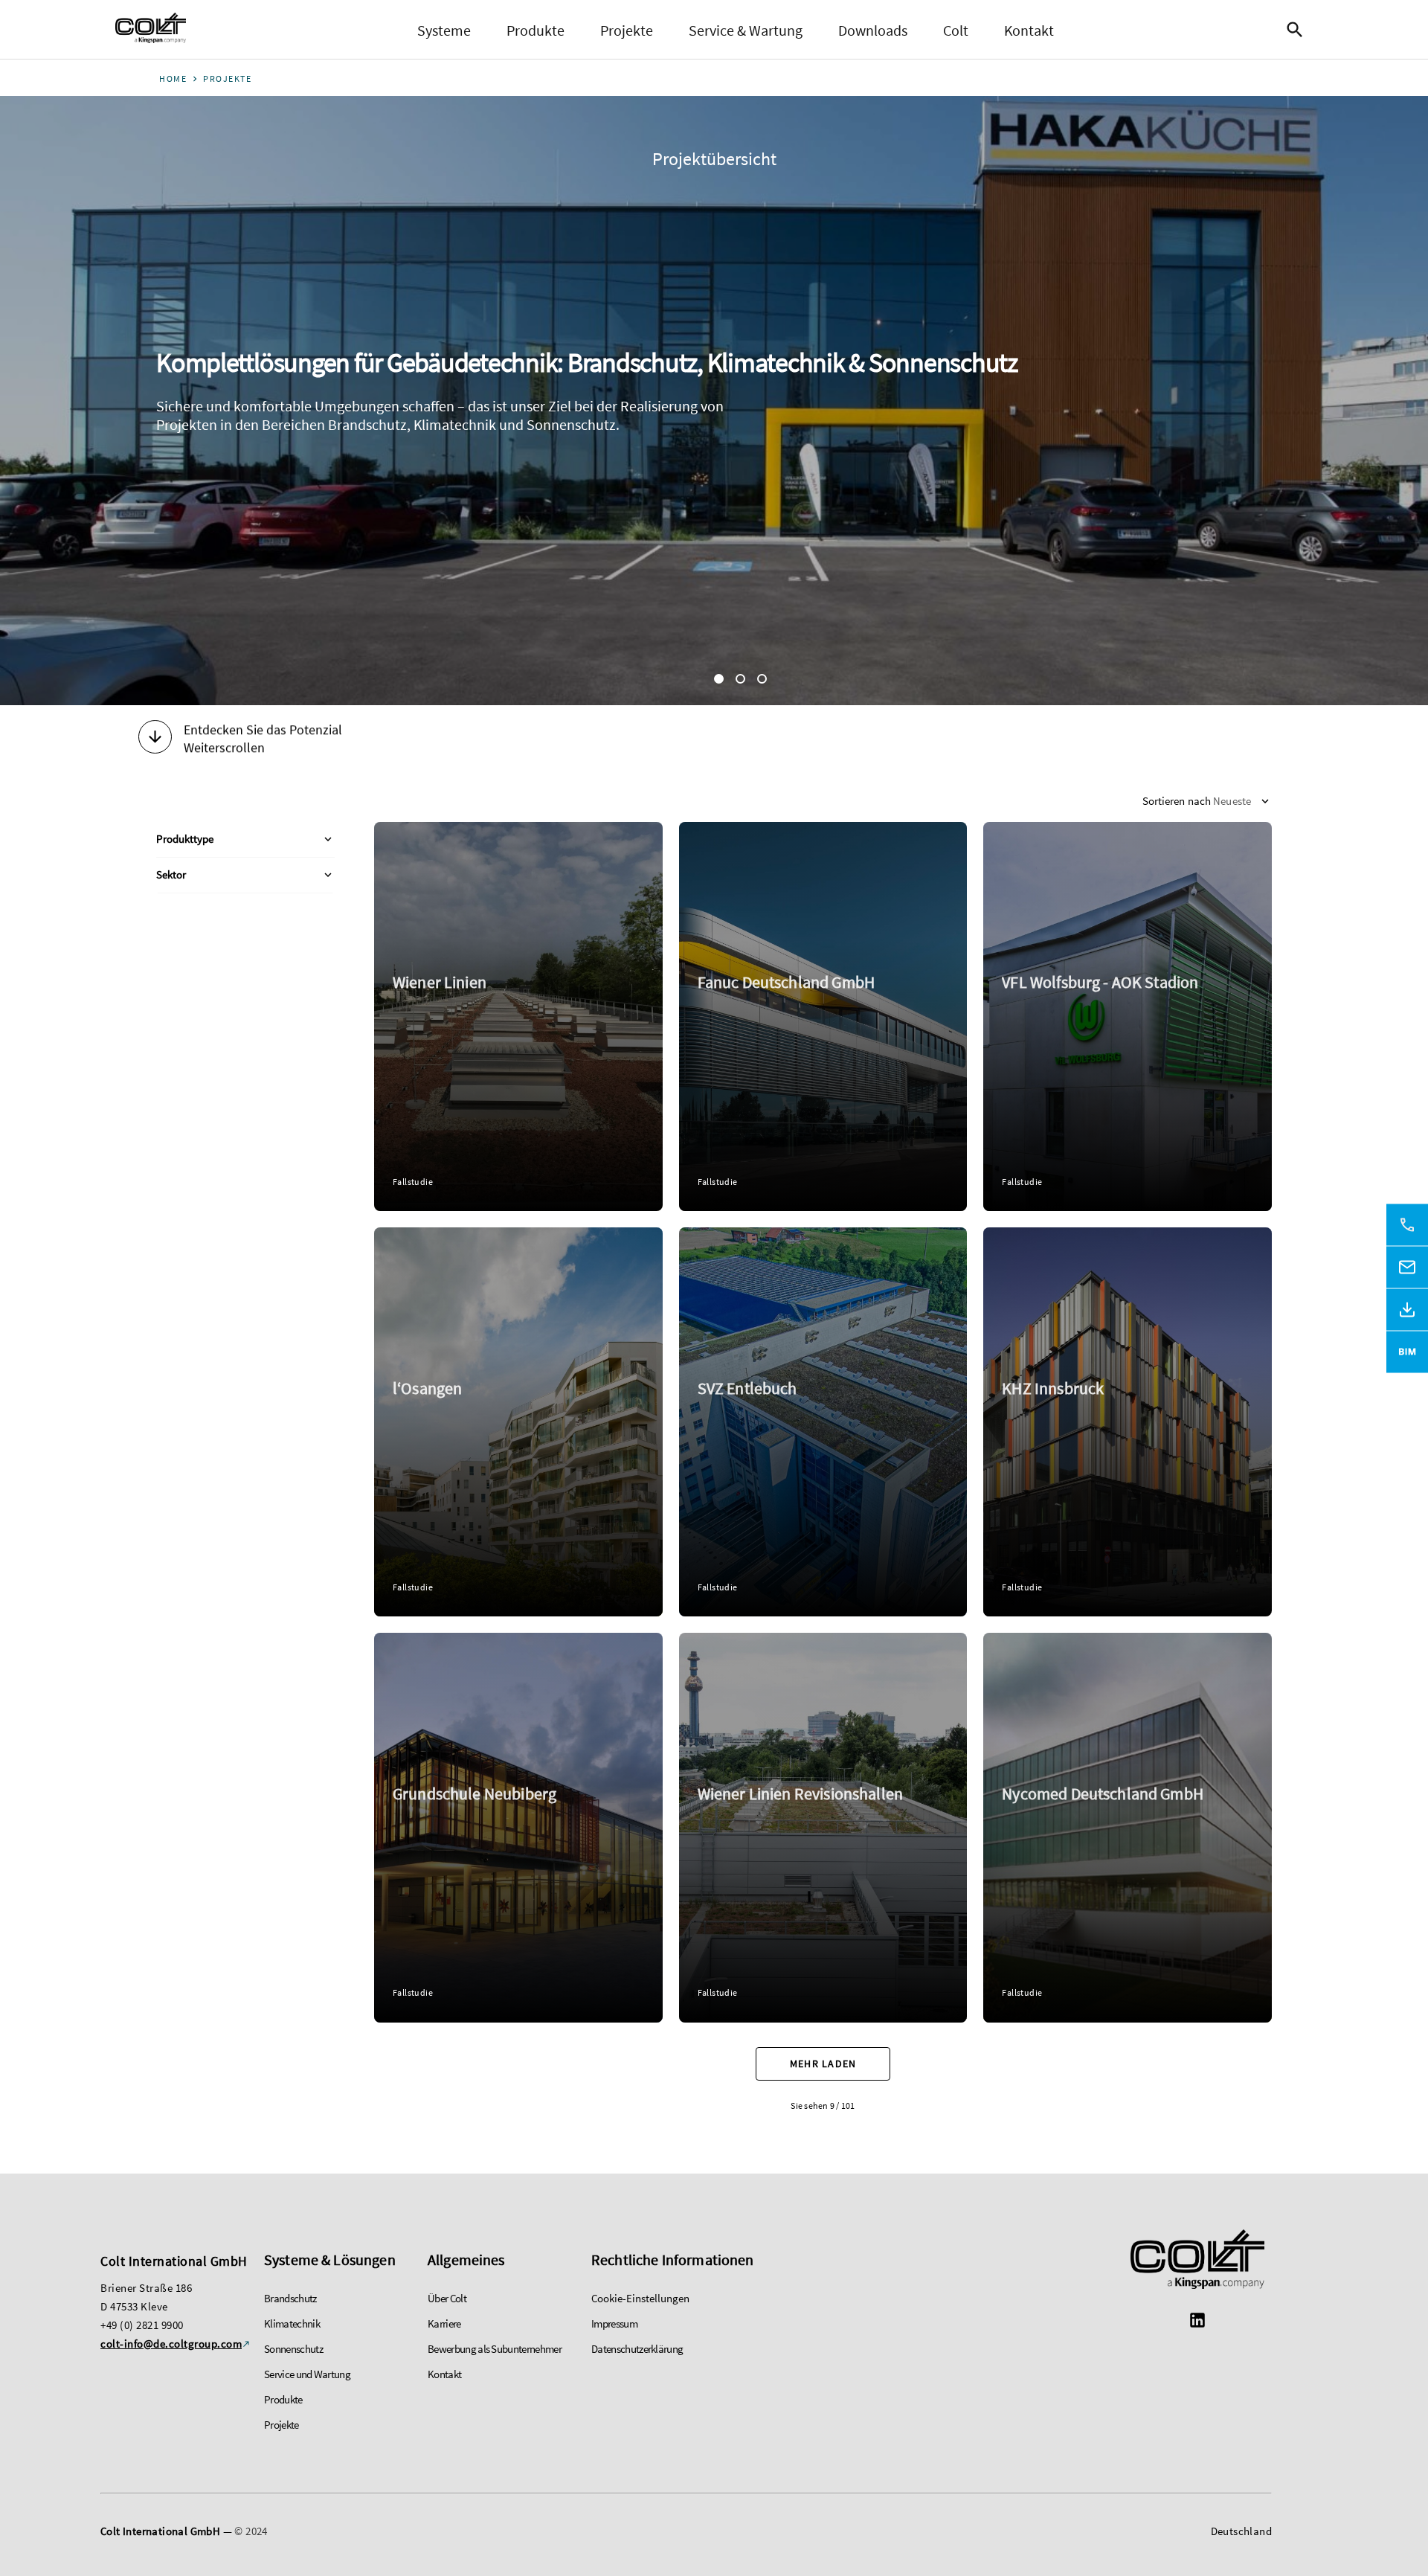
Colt (956, 30)
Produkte (535, 30)
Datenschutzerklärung (637, 2349)
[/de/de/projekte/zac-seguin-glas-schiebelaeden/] (518, 1422)
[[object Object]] (1197, 2261)
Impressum (614, 2323)
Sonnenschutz (293, 2349)
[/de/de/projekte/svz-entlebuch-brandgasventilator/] (823, 1422)
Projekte (627, 30)
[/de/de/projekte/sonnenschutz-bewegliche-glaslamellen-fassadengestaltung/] (1128, 1827)
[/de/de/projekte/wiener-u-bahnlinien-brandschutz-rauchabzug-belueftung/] (518, 1016)
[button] (245, 840)
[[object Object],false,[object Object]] (151, 30)
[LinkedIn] (1197, 2322)
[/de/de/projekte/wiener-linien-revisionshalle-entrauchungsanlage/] (823, 1827)
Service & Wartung (746, 30)
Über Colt (447, 2298)
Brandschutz (290, 2298)
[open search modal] (1299, 30)
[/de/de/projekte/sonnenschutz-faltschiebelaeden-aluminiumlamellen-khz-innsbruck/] (1128, 1422)
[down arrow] (155, 739)
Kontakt (1029, 30)
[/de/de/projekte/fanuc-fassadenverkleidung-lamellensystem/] (823, 1016)
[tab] (719, 679)
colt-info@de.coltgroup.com (171, 2344)
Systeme (444, 30)
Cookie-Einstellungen (640, 2298)
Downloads (873, 30)
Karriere (444, 2323)
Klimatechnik (292, 2323)
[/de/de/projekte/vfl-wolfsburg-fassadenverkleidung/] (1128, 1016)
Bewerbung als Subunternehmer (495, 2349)
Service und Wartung (307, 2374)
